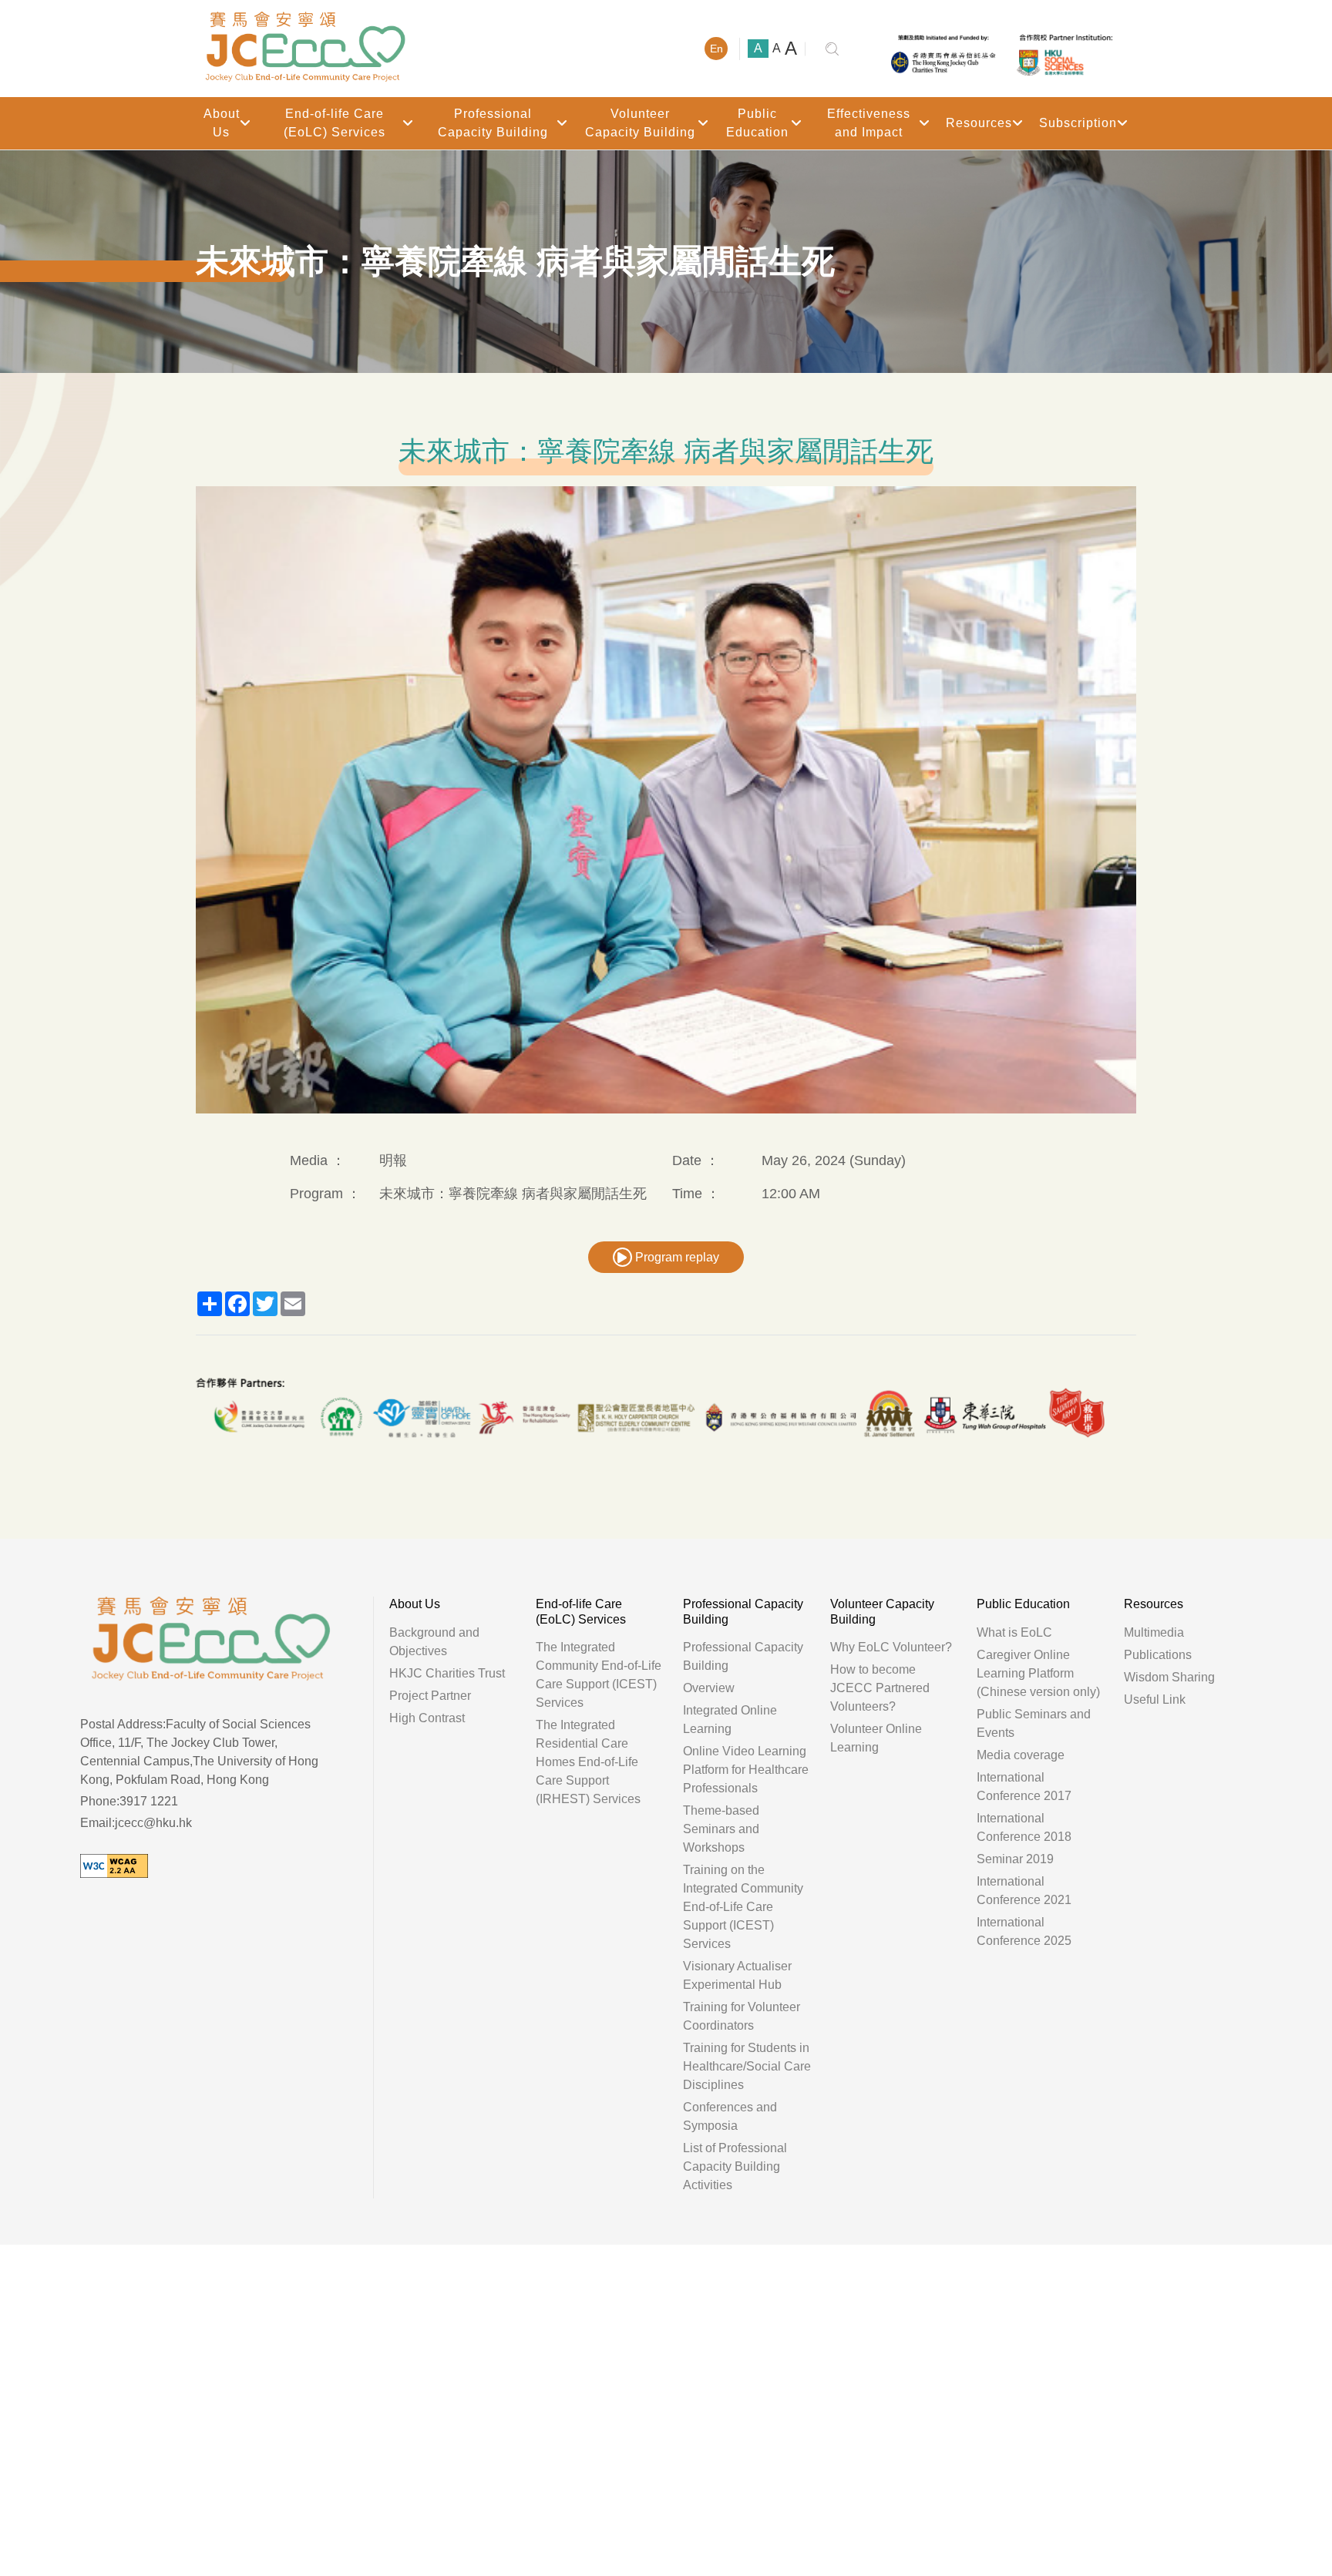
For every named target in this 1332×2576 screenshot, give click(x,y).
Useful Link (1155, 1699)
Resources (979, 123)
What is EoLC (1014, 1632)
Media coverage (1021, 1755)
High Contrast (427, 1718)
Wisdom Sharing (1169, 1677)
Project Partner (430, 1696)
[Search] (832, 49)
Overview (709, 1688)
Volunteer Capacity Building (640, 123)
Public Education (757, 123)
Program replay (676, 1257)
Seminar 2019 (1015, 1859)
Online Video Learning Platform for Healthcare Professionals (746, 1770)
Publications (1158, 1655)
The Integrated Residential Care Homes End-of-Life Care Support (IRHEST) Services (588, 1762)
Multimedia (1154, 1632)
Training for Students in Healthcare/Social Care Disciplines (747, 2066)
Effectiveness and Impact (869, 123)
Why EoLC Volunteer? (891, 1647)
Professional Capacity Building (493, 123)
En (716, 49)
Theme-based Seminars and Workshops (721, 1829)
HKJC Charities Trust (447, 1673)
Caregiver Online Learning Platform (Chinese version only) (1038, 1673)
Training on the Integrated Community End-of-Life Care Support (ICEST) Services (743, 1907)
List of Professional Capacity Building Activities (735, 2166)
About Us (222, 123)
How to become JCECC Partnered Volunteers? (880, 1688)
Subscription (1078, 123)
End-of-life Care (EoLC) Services (335, 123)
